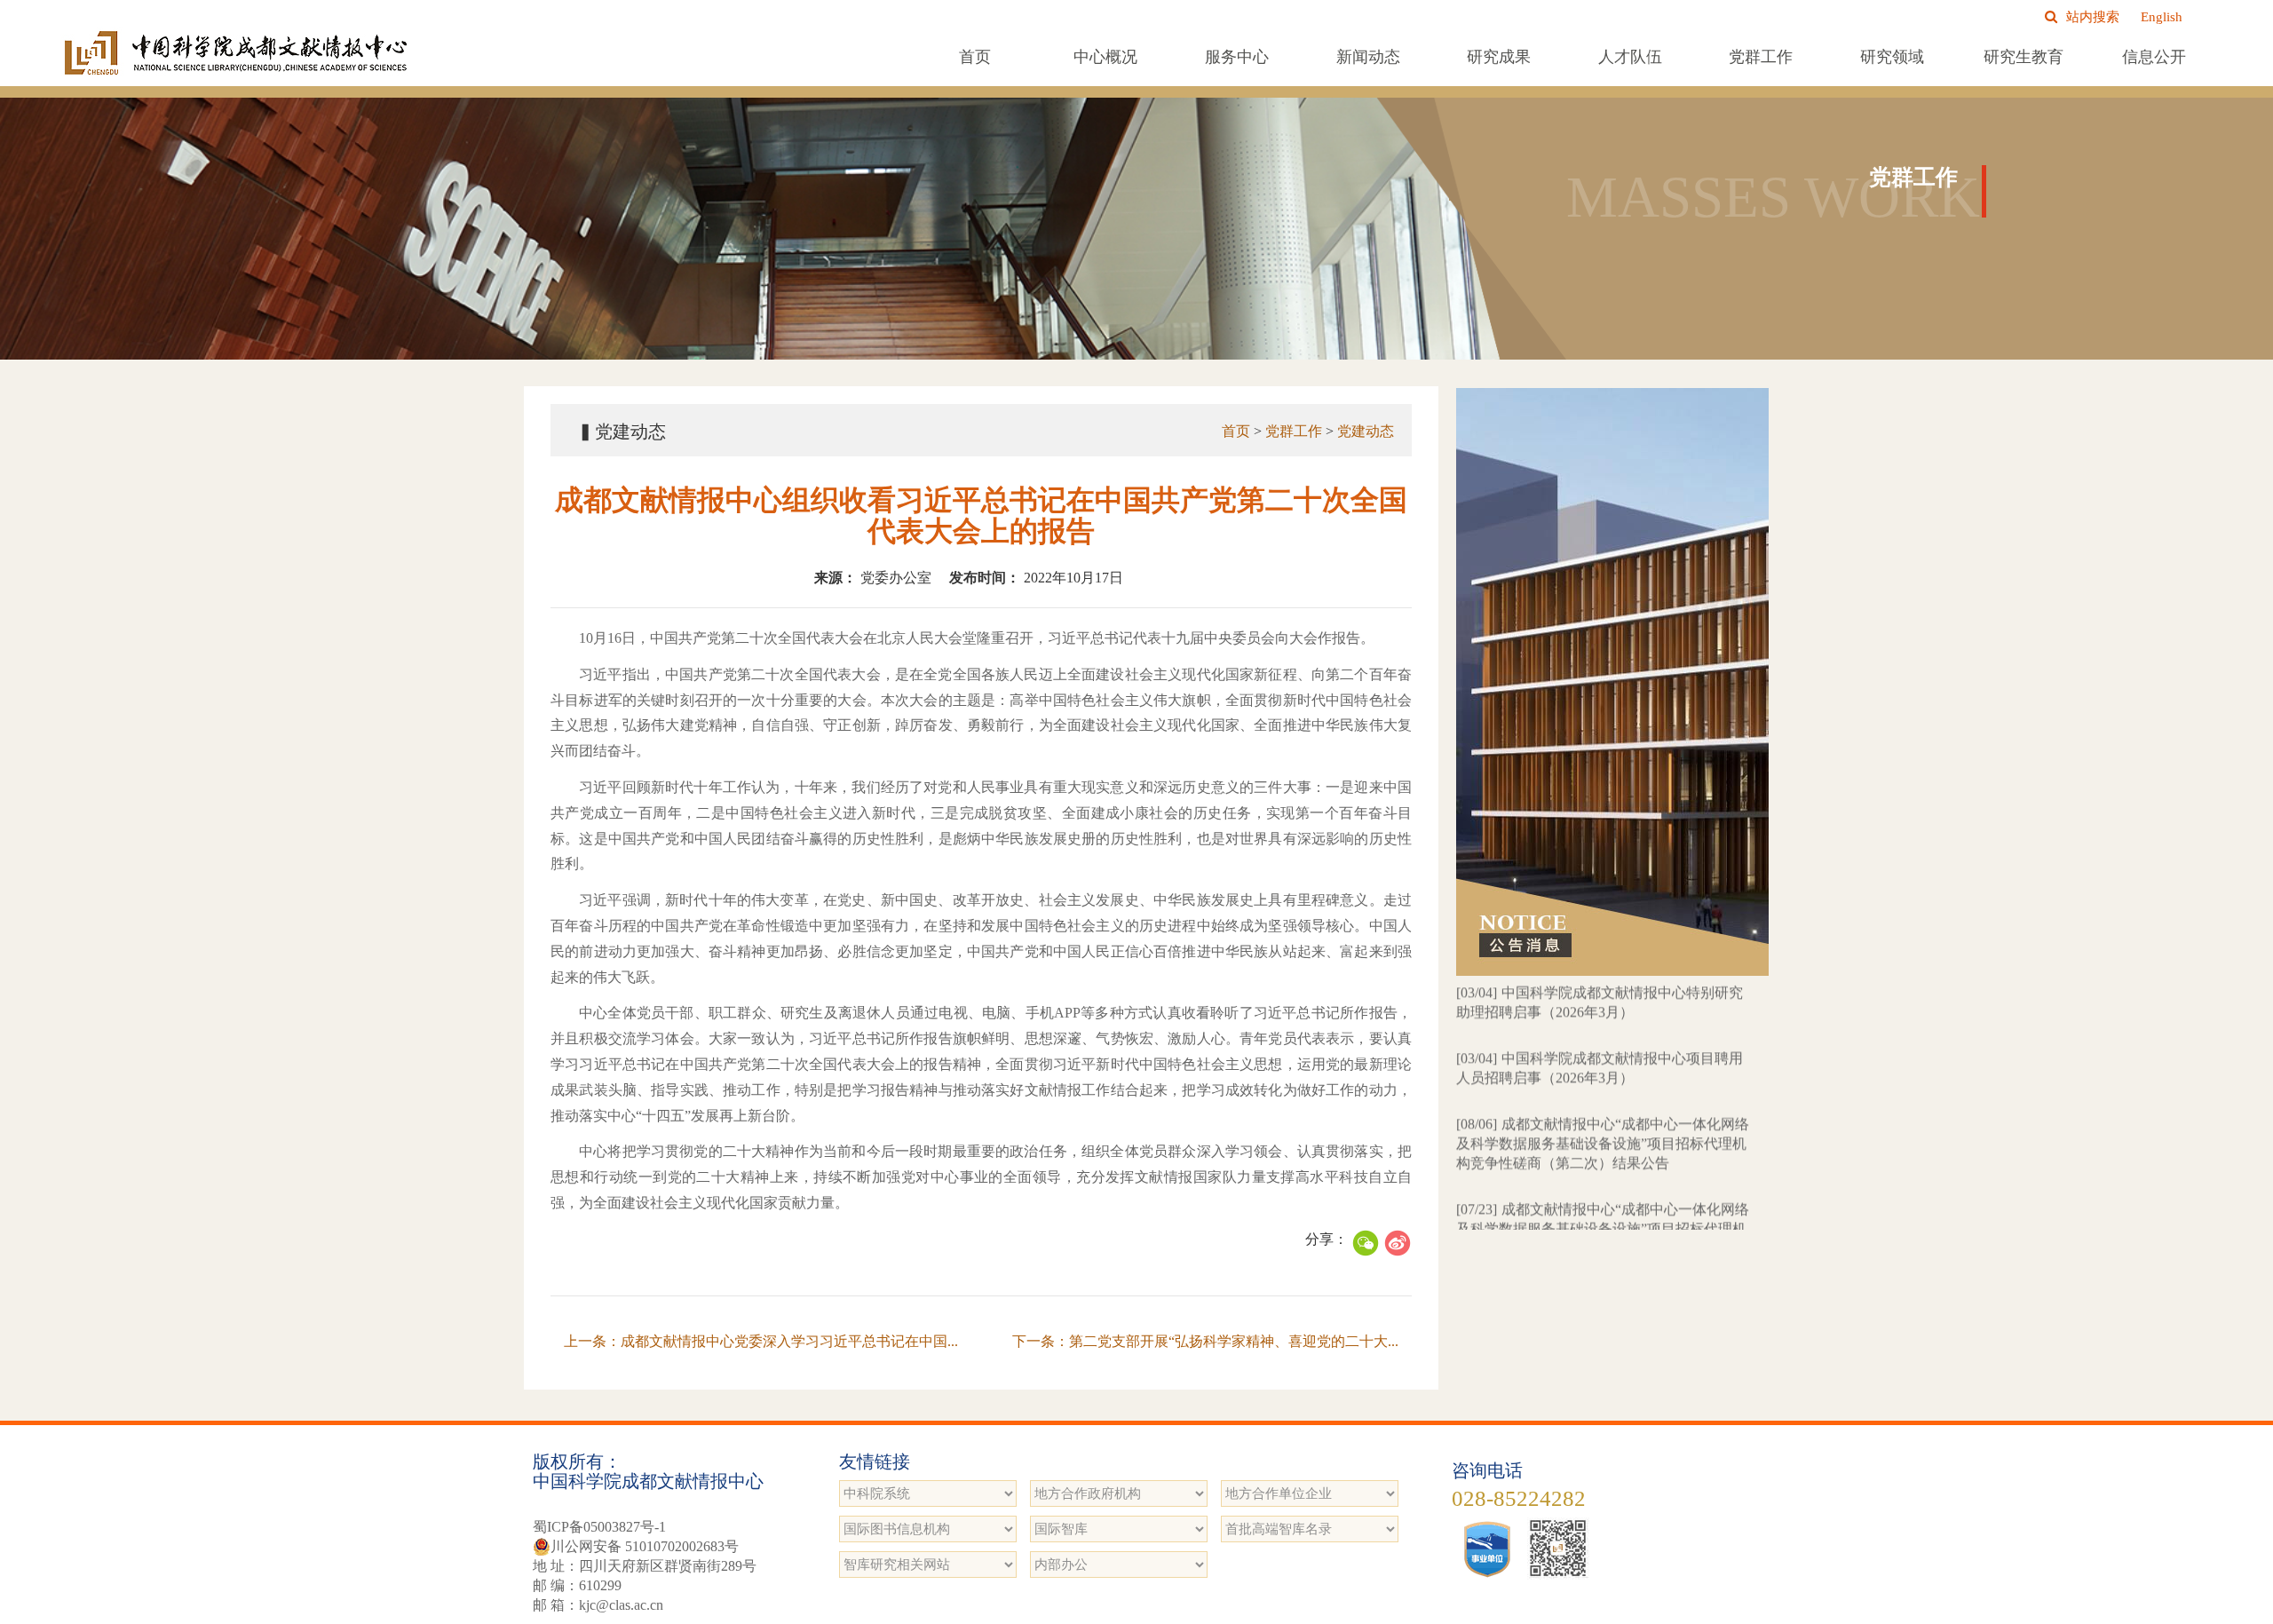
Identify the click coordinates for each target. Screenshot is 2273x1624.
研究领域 (1892, 57)
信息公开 (2154, 57)
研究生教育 (2024, 57)
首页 (975, 57)
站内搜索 (2093, 17)
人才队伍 (1630, 57)
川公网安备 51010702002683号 (645, 1546)
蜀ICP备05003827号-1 (599, 1527)
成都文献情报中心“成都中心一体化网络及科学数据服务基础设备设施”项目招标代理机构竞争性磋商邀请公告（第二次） (1603, 1174)
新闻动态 (1368, 57)
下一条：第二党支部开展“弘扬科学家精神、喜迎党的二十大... (1205, 1341)
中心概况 (1105, 57)
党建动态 (1366, 431)
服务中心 (1237, 57)
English (2162, 17)
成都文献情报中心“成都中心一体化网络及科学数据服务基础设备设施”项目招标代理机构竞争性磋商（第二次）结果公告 (1603, 1089)
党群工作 (1761, 57)
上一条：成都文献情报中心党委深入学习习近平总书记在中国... (761, 1341)
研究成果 (1499, 57)
